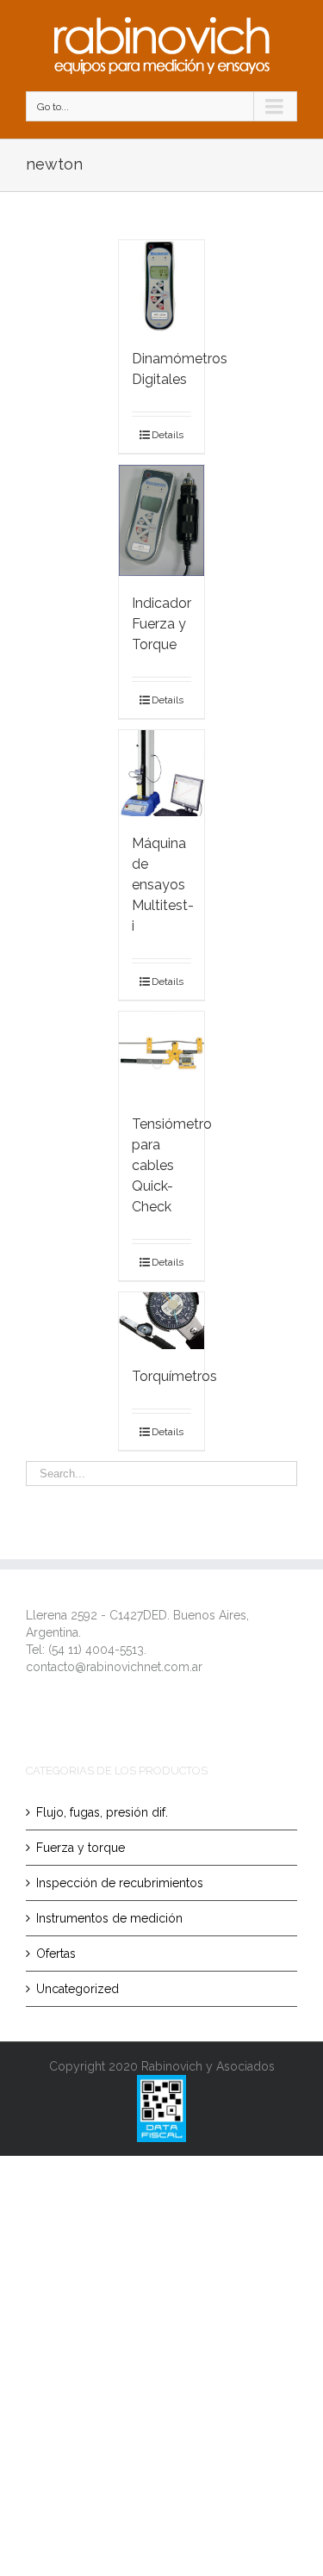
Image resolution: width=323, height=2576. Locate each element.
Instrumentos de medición (109, 1918)
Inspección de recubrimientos (120, 1883)
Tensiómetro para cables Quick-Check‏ (172, 1165)
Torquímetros (174, 1376)
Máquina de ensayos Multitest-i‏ (163, 885)
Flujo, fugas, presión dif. (102, 1812)
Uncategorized (78, 1989)
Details (168, 435)
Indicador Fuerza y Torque (161, 624)
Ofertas (56, 1954)
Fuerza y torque (81, 1848)
